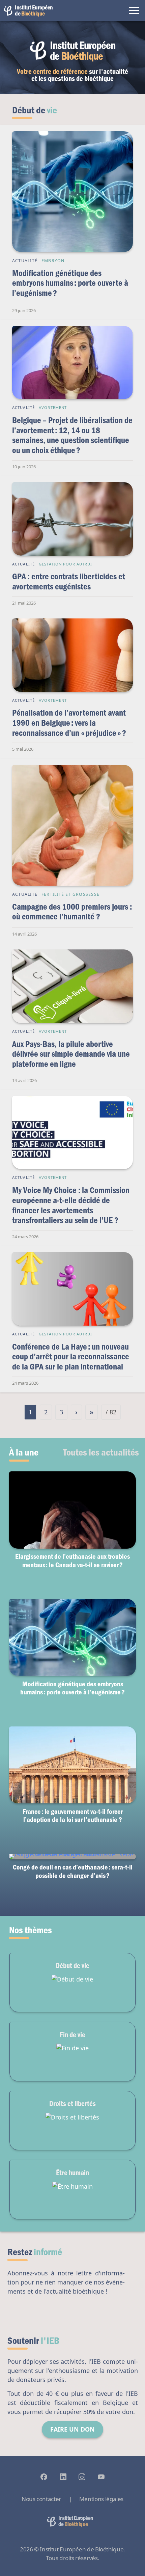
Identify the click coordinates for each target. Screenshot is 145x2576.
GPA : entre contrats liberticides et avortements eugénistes (69, 581)
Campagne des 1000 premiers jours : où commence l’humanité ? (72, 911)
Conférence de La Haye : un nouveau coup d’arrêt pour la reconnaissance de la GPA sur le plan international (71, 1356)
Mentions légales (101, 2499)
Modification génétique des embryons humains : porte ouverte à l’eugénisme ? (70, 283)
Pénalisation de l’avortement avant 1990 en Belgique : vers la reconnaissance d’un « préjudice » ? (69, 722)
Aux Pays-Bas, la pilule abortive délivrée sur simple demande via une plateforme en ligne (71, 1054)
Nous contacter (41, 2499)
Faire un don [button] (72, 2429)
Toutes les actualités (101, 1452)
